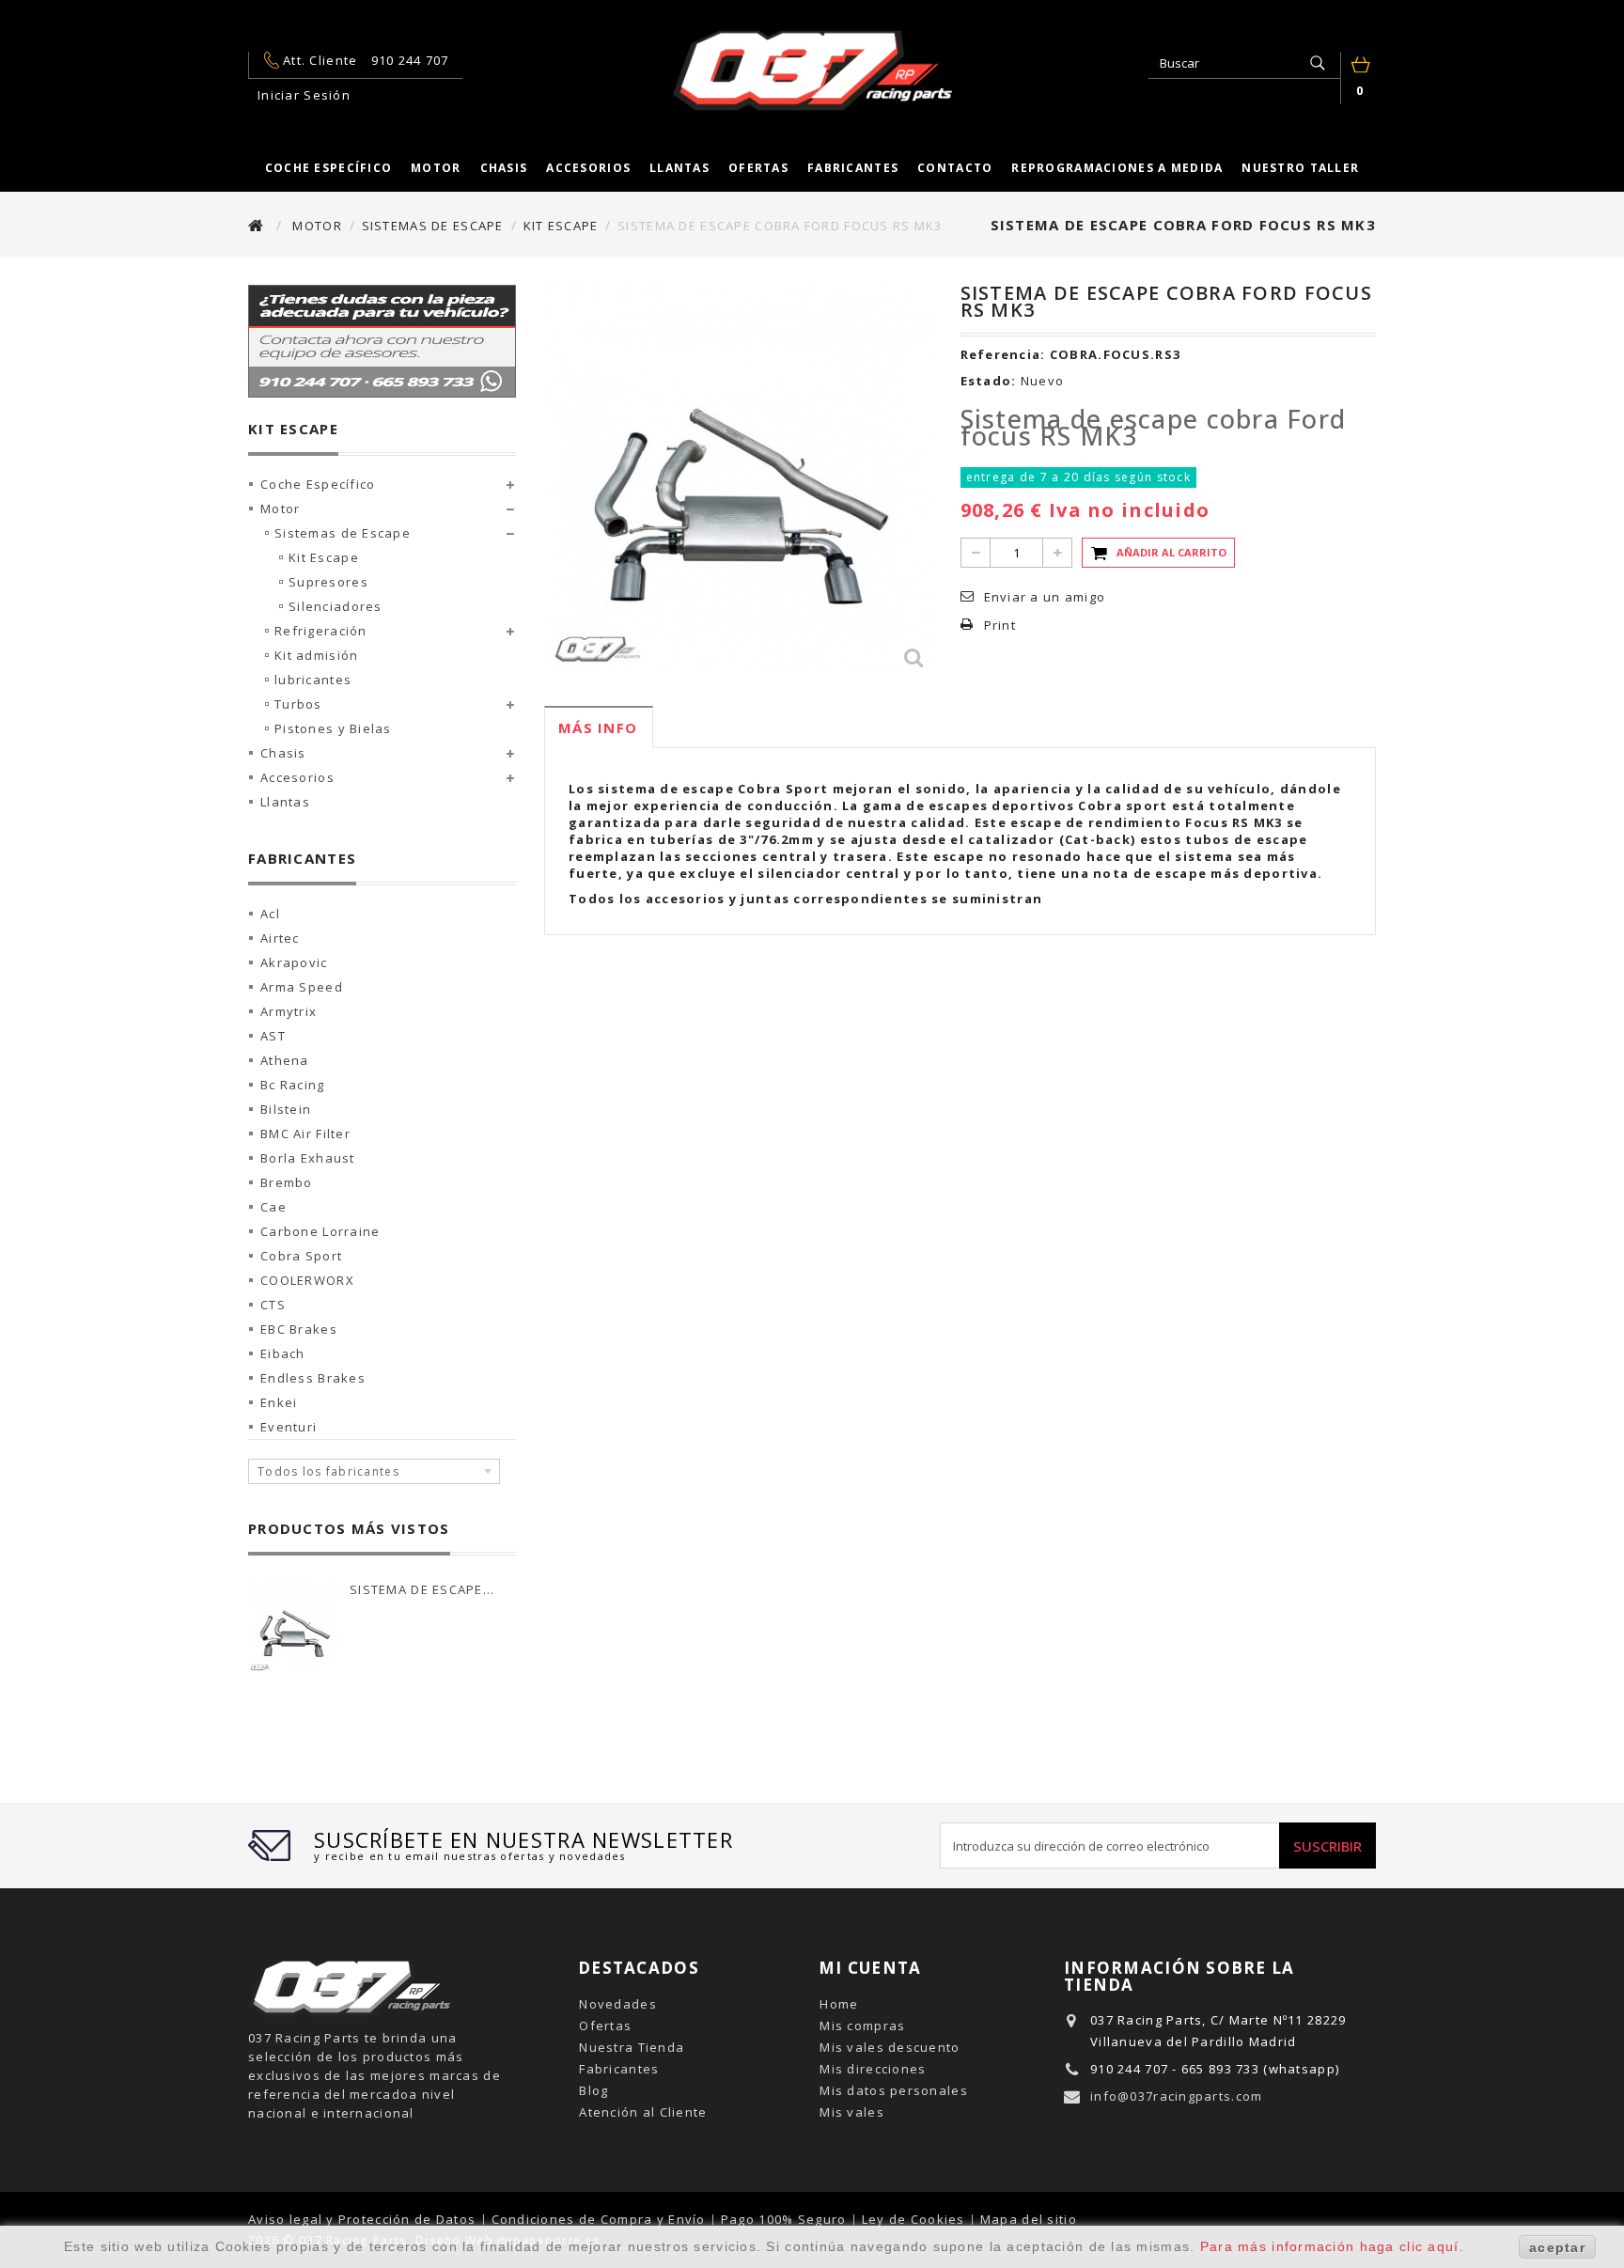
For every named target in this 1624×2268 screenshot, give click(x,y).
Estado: (989, 381)
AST (273, 1036)
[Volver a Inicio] (257, 225)
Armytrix (289, 1011)
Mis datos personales (894, 2090)
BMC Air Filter (305, 1134)
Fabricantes (853, 168)
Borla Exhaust (308, 1158)
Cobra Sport (301, 1256)
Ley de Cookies (915, 2219)
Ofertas (758, 168)
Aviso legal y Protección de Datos (364, 2219)
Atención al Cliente (643, 2112)
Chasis (504, 168)
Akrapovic (294, 962)
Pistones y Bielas (333, 728)
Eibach (283, 1353)
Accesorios (588, 168)
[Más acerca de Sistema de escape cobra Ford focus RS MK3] (294, 1627)
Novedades (618, 2004)
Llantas (679, 168)
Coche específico (328, 168)
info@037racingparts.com (1176, 2096)
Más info (598, 727)
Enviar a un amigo (1045, 597)
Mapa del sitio (1029, 2219)
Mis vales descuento (890, 2047)
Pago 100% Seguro (786, 2219)
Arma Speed (302, 987)
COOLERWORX (307, 1280)
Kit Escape (324, 557)
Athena (285, 1060)
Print (1000, 625)
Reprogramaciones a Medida (1117, 168)
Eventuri (289, 1427)
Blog (593, 2090)
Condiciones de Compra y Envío (601, 2219)
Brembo (287, 1182)
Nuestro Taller (1300, 168)
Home (839, 2004)
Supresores (328, 582)
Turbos (298, 704)
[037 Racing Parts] (812, 70)
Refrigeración (321, 631)
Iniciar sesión (304, 95)
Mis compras (862, 2026)
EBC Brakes (299, 1329)
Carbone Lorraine (320, 1231)
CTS (273, 1305)
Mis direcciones (873, 2069)
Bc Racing (293, 1085)
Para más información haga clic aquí (1330, 2246)
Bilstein (286, 1109)
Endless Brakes (313, 1378)
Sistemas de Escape (343, 533)
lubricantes (313, 680)
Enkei (279, 1402)
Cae (273, 1207)
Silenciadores (336, 606)
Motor (436, 168)
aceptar (1557, 2247)
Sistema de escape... (422, 1589)
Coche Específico (318, 484)
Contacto (955, 168)
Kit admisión (316, 655)
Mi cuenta (870, 1968)
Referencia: (1003, 354)
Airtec (280, 938)
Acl (270, 914)
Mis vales (852, 2112)
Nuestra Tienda (632, 2047)
